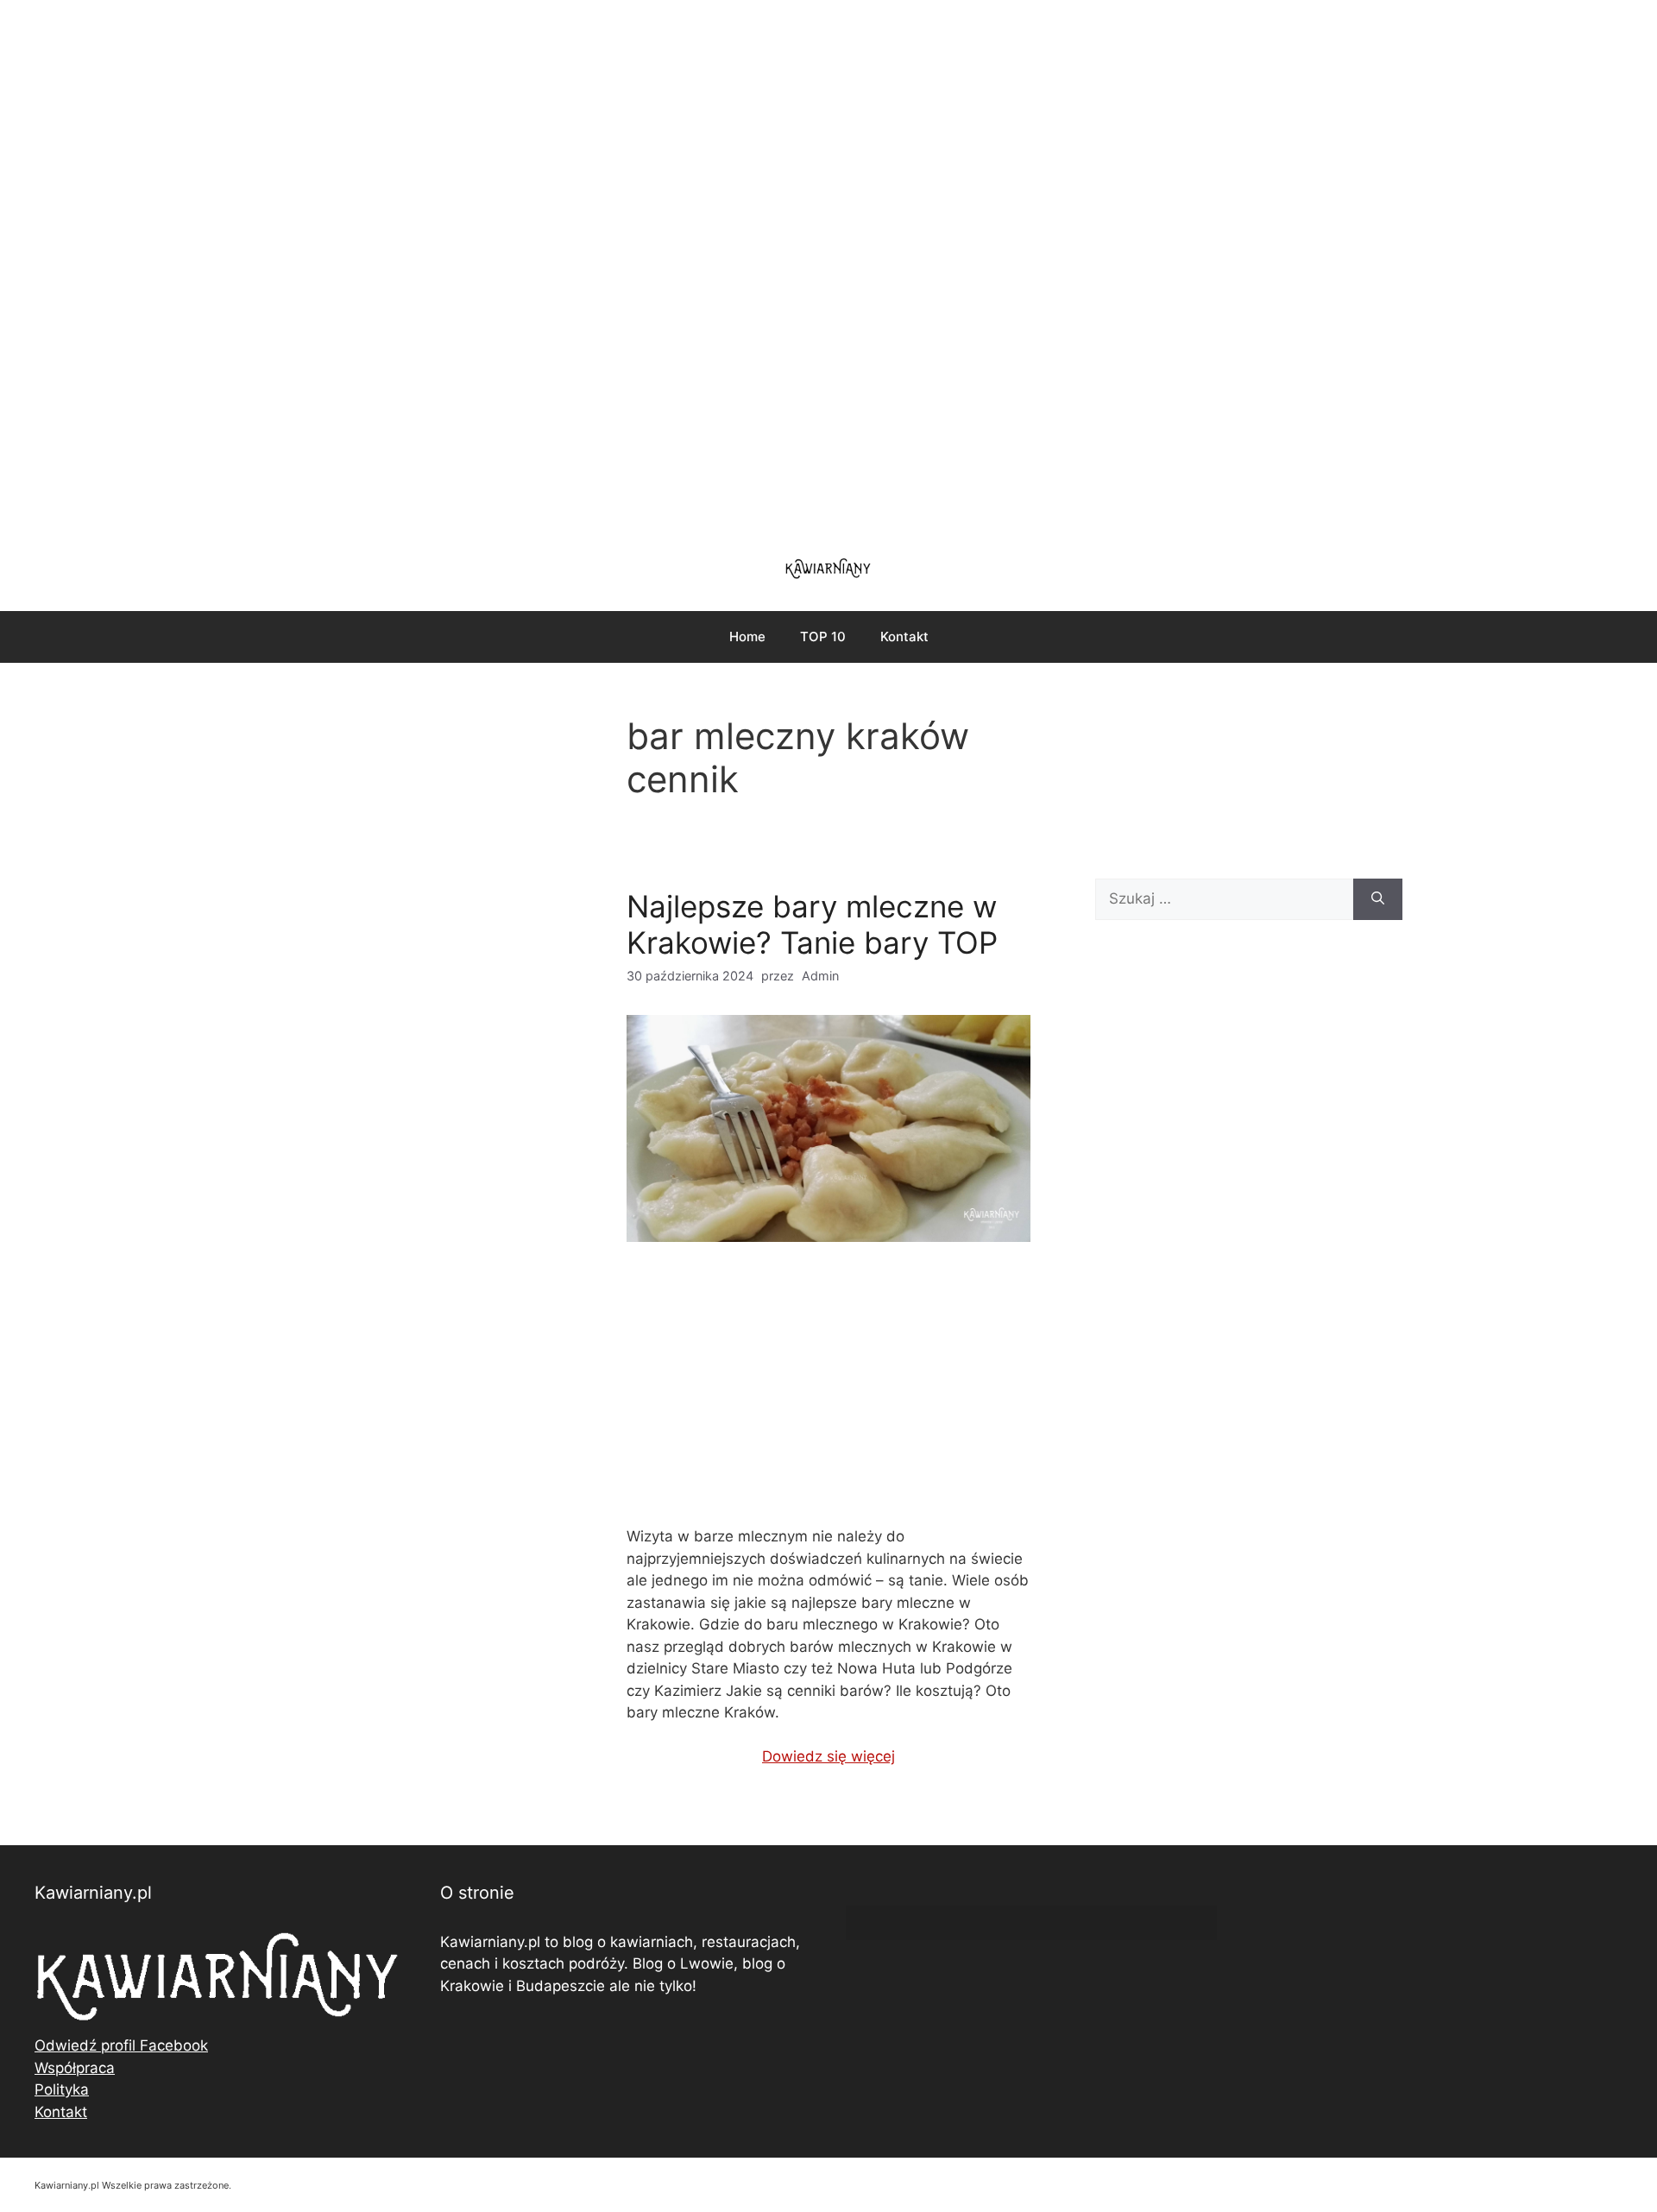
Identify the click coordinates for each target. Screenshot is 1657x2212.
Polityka (62, 2089)
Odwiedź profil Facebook (121, 2045)
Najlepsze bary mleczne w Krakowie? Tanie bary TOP (812, 924)
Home (747, 637)
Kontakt (904, 637)
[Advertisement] (828, 268)
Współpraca (75, 2068)
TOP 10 (823, 637)
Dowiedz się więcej (828, 1756)
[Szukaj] (1378, 899)
